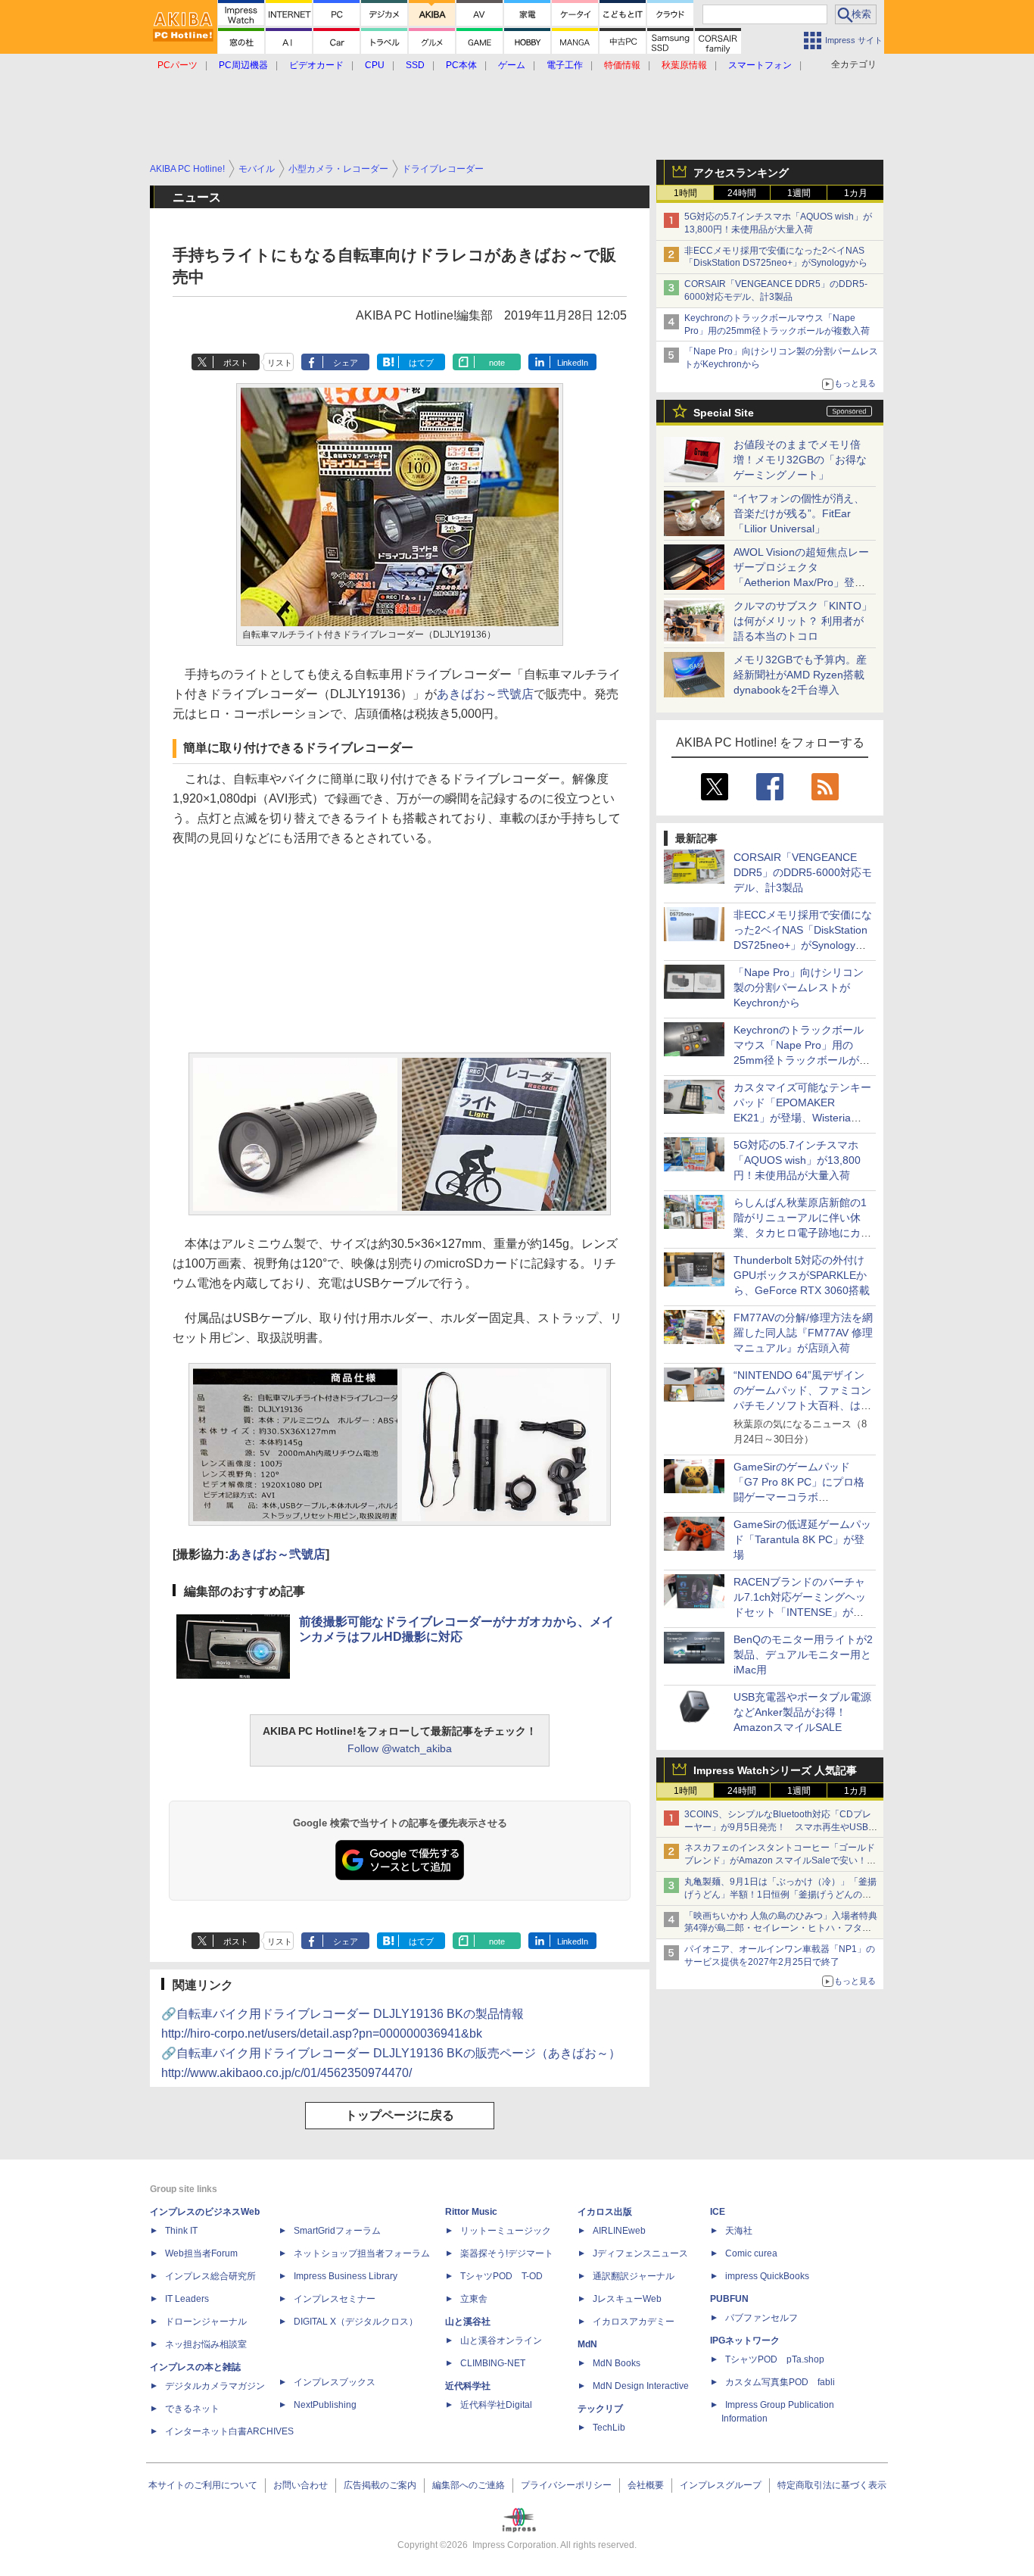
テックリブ (600, 2409)
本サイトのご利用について (203, 2485)
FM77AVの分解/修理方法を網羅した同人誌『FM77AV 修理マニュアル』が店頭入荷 (803, 1333)
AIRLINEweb (619, 2231)
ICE (718, 2212)
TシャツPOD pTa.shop (775, 2359)
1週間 (799, 193)
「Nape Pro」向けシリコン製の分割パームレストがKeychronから (799, 987)
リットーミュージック (506, 2231)
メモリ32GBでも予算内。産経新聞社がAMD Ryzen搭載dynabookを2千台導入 (800, 675)
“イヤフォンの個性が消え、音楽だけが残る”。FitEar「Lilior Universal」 (799, 513)
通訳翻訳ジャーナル (634, 2276)
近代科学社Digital (496, 2405)
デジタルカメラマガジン (215, 2386)
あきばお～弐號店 (485, 694)
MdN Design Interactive (641, 2386)
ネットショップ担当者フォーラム (362, 2253)
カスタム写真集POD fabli (780, 2382)
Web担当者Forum (201, 2253)
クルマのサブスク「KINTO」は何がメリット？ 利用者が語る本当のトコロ (803, 621)
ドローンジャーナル (206, 2322)
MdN (587, 2344)
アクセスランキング (741, 173)
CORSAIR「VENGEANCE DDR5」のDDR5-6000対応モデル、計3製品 (803, 872)
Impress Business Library (346, 2276)
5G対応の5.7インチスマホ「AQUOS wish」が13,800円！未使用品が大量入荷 (797, 1160)
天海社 (739, 2231)
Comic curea (751, 2253)
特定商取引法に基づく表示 (832, 2485)
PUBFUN (729, 2299)
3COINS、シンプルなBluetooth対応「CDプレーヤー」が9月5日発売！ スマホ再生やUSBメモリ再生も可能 (781, 1827)
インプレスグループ (721, 2485)
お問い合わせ (301, 2485)
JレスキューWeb (627, 2299)
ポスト (236, 363)
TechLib (609, 2428)
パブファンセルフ (761, 2318)
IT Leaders (187, 2299)
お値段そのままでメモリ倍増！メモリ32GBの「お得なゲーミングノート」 (800, 460)
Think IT (181, 2231)
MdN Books (617, 2363)
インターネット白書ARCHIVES (229, 2431)
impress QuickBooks (767, 2276)
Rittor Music (471, 2212)
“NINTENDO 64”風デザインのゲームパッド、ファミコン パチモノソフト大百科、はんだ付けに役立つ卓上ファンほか (802, 1405)
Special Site (724, 413)
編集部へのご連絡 (469, 2485)
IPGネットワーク (745, 2341)
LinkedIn (573, 363)
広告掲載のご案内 (380, 2485)
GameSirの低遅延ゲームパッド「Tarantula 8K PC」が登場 (802, 1539)
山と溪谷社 (468, 2322)
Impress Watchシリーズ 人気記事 (775, 1770)
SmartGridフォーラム (337, 2231)
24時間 (742, 193)
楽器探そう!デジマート (507, 2253)
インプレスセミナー (335, 2299)
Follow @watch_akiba (400, 1748)
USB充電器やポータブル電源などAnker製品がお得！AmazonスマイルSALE (802, 1712)
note (497, 363)
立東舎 (474, 2299)
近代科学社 (468, 2386)
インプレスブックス (335, 2382)
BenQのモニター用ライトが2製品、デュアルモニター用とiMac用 (803, 1654)
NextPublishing (325, 2405)
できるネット (192, 2409)
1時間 (685, 193)
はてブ (421, 363)
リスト (280, 363)
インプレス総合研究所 (210, 2276)
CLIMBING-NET (493, 2363)
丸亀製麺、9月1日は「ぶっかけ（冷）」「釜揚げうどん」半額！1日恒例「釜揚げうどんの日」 (780, 1895)
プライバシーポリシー (566, 2485)
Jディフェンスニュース (640, 2253)
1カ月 (856, 193)
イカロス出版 (605, 2212)
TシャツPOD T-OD (501, 2276)
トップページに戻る (400, 2115)
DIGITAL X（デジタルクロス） (356, 2322)
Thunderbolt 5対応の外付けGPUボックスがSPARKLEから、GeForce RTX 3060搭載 (802, 1275)
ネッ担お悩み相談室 (206, 2344)
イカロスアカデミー (634, 2322)
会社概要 (646, 2485)
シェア (346, 363)
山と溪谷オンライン (501, 2341)
